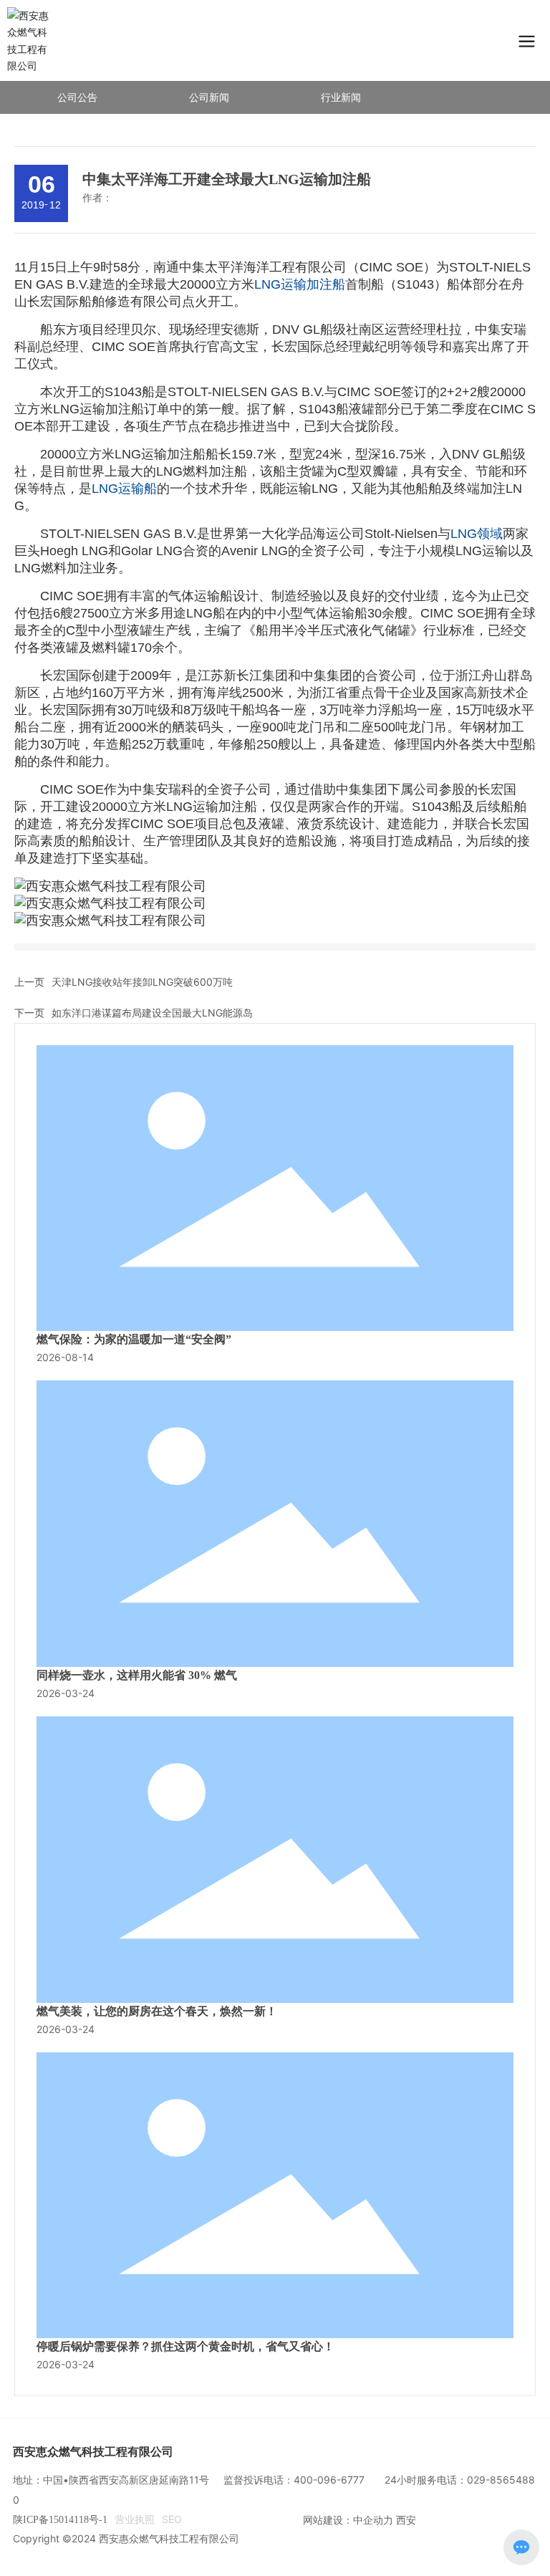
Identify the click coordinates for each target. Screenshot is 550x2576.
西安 (406, 2520)
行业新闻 (341, 97)
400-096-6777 (329, 2480)
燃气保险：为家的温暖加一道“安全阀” (134, 1339)
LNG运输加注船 (300, 284)
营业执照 (135, 2519)
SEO (172, 2519)
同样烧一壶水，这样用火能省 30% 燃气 (137, 1675)
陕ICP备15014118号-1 (60, 2520)
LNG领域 (477, 534)
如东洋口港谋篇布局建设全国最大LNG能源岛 (152, 1013)
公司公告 (77, 97)
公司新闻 (209, 97)
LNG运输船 (124, 489)
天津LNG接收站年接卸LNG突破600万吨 (142, 982)
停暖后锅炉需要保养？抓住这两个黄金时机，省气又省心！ (185, 2346)
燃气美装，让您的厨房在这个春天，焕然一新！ (157, 2011)
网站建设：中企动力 (348, 2520)
